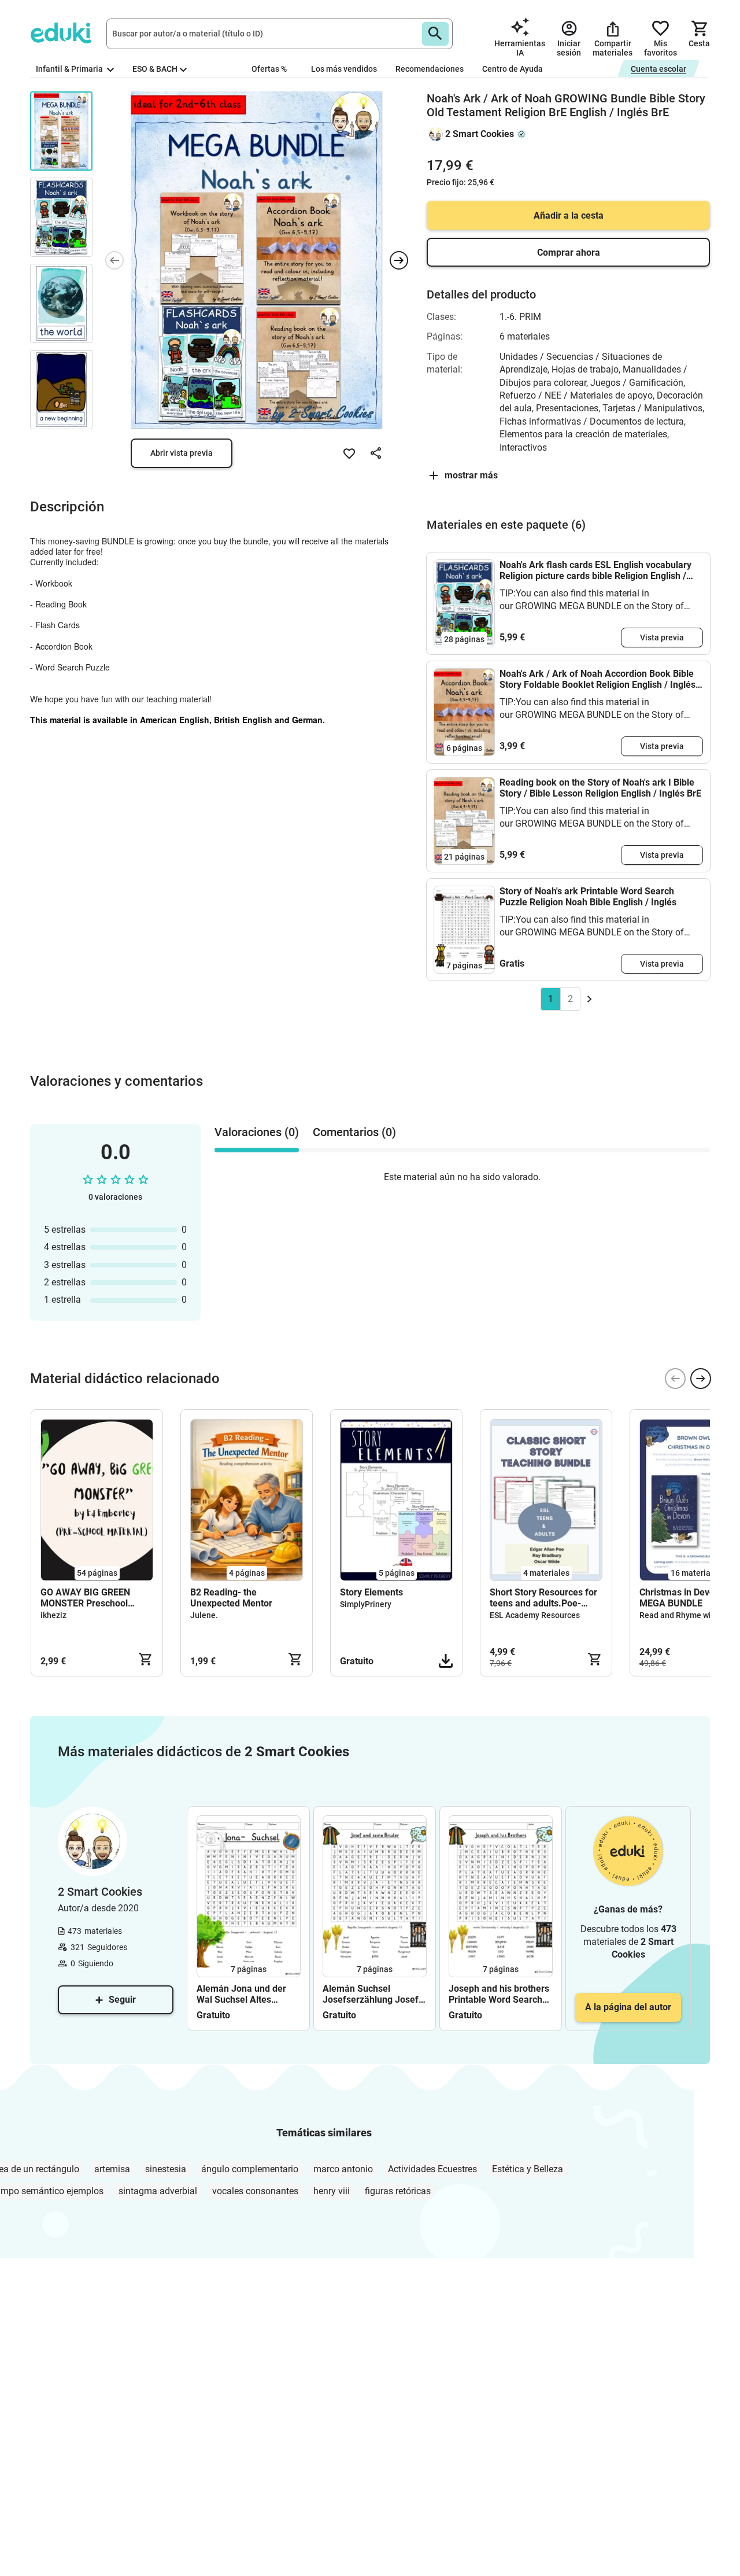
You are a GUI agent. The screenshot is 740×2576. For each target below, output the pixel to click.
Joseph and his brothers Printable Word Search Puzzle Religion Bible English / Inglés (499, 1994)
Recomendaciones (430, 69)
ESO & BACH (155, 69)
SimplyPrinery (366, 1604)
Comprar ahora (569, 253)
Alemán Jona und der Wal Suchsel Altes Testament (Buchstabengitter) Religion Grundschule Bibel (241, 1994)
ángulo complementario (250, 2169)
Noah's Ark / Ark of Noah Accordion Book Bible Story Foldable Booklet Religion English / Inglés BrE (597, 679)
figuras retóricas (398, 2191)
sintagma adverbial (158, 2191)
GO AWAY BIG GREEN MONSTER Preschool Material (85, 1598)
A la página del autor (628, 2007)
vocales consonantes (255, 2191)
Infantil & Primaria (70, 69)
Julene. (204, 1615)
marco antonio (343, 2169)
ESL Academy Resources (535, 1615)
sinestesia (166, 2169)
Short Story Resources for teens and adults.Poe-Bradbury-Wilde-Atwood (543, 1598)
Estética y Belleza (528, 2169)
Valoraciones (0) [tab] (257, 1132)
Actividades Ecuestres (432, 2169)
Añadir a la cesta (569, 215)
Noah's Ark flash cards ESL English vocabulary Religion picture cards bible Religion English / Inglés (595, 570)
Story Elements (371, 1592)
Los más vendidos (344, 69)
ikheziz (53, 1615)
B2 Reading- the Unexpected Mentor (231, 1598)
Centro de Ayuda (513, 69)
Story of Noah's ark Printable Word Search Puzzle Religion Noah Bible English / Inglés (588, 897)
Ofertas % (269, 69)
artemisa (112, 2169)
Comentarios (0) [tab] (354, 1132)
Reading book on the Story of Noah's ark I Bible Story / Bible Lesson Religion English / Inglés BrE (600, 788)
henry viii (332, 2191)
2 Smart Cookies (480, 134)
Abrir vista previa (182, 453)
